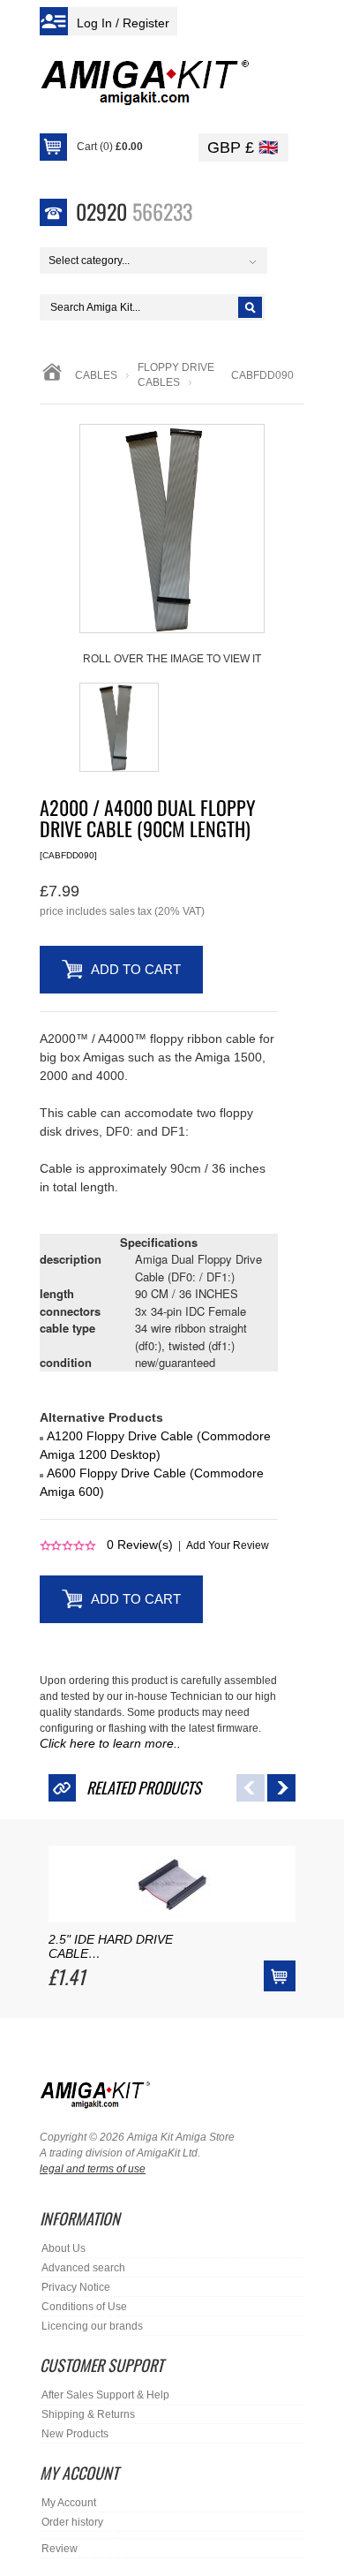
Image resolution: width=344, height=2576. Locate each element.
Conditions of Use (84, 2307)
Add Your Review (228, 1545)
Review (60, 2549)
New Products (75, 2434)
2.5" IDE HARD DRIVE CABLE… (111, 1946)
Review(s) (140, 1545)
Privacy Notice (76, 2287)
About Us (64, 2248)
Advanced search (83, 2268)
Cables (96, 375)
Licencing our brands (92, 2326)
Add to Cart (136, 969)
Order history (72, 2522)
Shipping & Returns (88, 2414)
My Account (69, 2503)
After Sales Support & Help (105, 2395)
